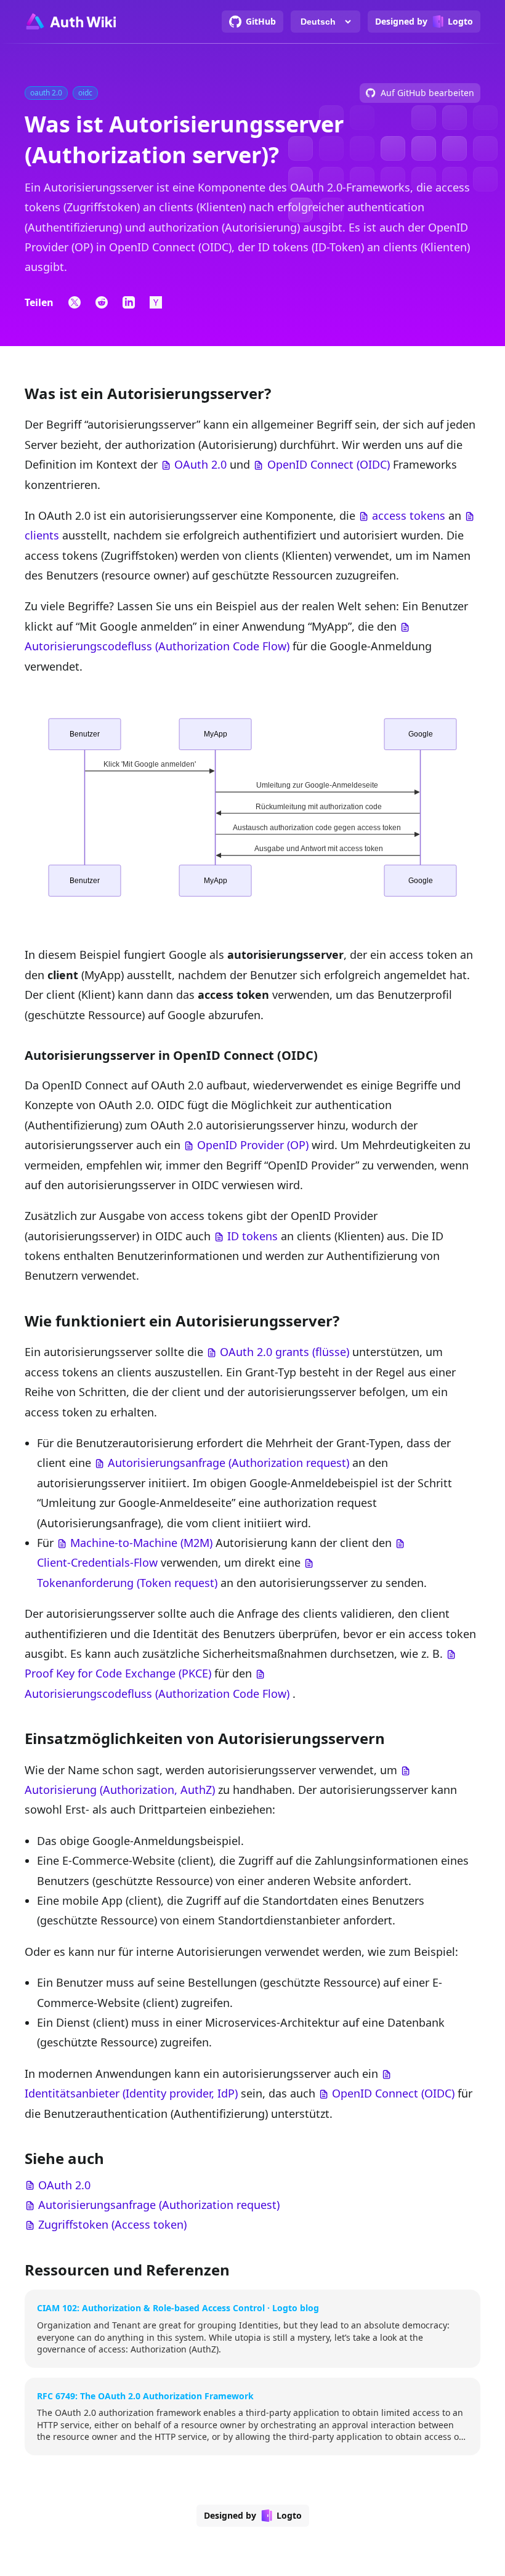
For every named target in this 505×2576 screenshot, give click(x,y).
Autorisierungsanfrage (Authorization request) (228, 1463)
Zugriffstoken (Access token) (112, 2224)
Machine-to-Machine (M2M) (141, 1543)
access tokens (409, 515)
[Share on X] (75, 302)
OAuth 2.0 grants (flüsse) (285, 1352)
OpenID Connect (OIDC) (329, 464)
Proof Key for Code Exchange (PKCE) (118, 1673)
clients (42, 535)
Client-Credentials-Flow (97, 1562)
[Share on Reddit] (102, 302)
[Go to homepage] (70, 22)
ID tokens (252, 1236)
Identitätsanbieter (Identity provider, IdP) (131, 2093)
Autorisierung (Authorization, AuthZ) (120, 1790)
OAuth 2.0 (200, 464)
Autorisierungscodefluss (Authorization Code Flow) (157, 646)
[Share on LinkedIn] (129, 302)
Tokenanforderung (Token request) (127, 1583)
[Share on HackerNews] (156, 302)
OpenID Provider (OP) (253, 1145)
